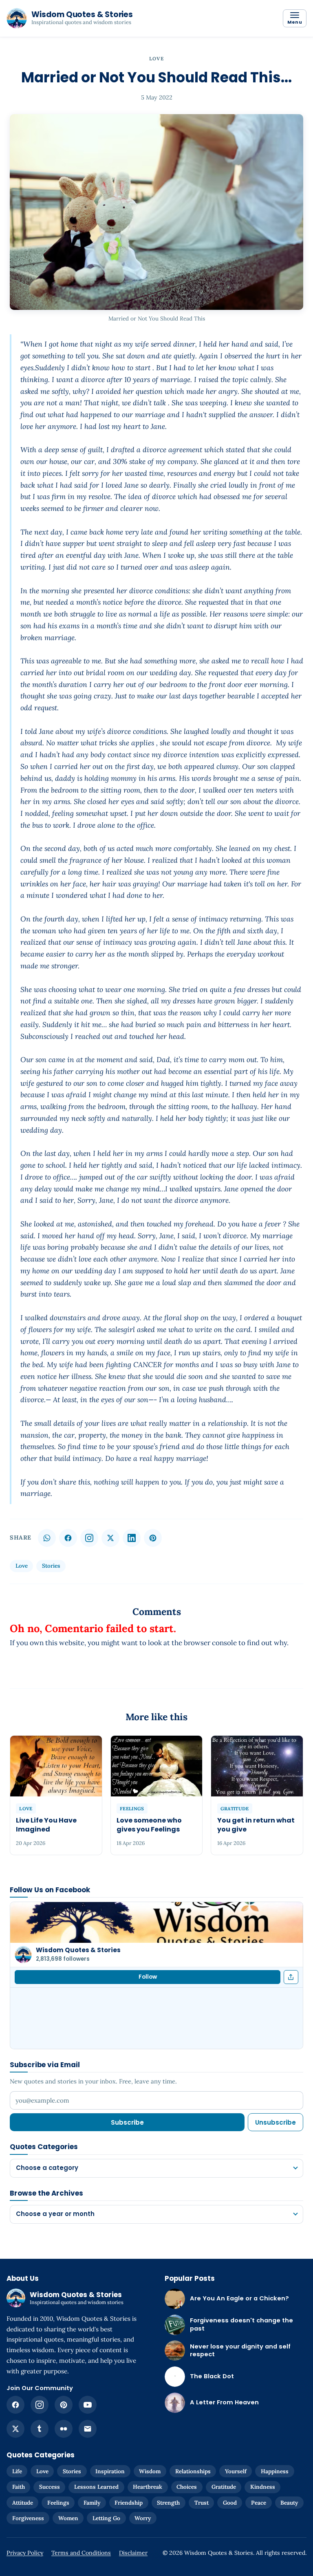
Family (92, 2503)
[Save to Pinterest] (153, 1538)
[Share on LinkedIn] (132, 1538)
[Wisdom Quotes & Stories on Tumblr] (40, 2429)
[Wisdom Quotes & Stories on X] (15, 2429)
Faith (19, 2487)
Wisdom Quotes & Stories (78, 1950)
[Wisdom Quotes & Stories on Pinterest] (64, 2405)
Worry (143, 2518)
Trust (202, 2503)
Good (230, 2503)
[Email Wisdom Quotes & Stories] (88, 2429)
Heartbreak (148, 2487)
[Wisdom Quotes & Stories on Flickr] (64, 2429)
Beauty (289, 2503)
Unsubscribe (276, 2122)
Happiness (275, 2471)
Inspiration (110, 2471)
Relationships (193, 2471)
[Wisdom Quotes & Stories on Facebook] (15, 2405)
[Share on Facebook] (68, 1538)
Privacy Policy (25, 2553)
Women (68, 2518)
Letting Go (106, 2518)
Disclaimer (133, 2553)
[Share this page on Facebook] (291, 1977)
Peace (259, 2503)
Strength (168, 2503)
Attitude (23, 2503)
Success (50, 2487)
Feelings (58, 2503)
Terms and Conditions (81, 2553)
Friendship (129, 2503)
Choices (187, 2487)
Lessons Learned (96, 2487)
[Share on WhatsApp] (47, 1538)
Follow (148, 1977)
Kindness (263, 2487)
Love (156, 59)
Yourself (236, 2471)
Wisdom (150, 2471)
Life (17, 2471)
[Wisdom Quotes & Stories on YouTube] (88, 2405)
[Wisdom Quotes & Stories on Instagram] (89, 1538)
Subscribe (127, 2122)
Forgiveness (28, 2518)
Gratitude (224, 2487)
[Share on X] (110, 1538)
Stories (51, 1566)
